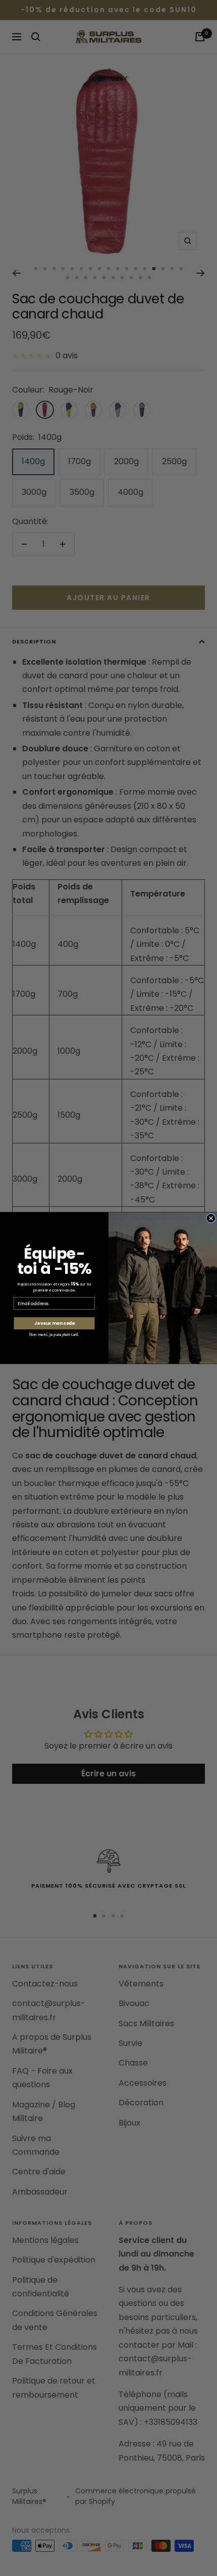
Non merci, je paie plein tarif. (54, 1335)
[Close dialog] (211, 1218)
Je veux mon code (55, 1323)
